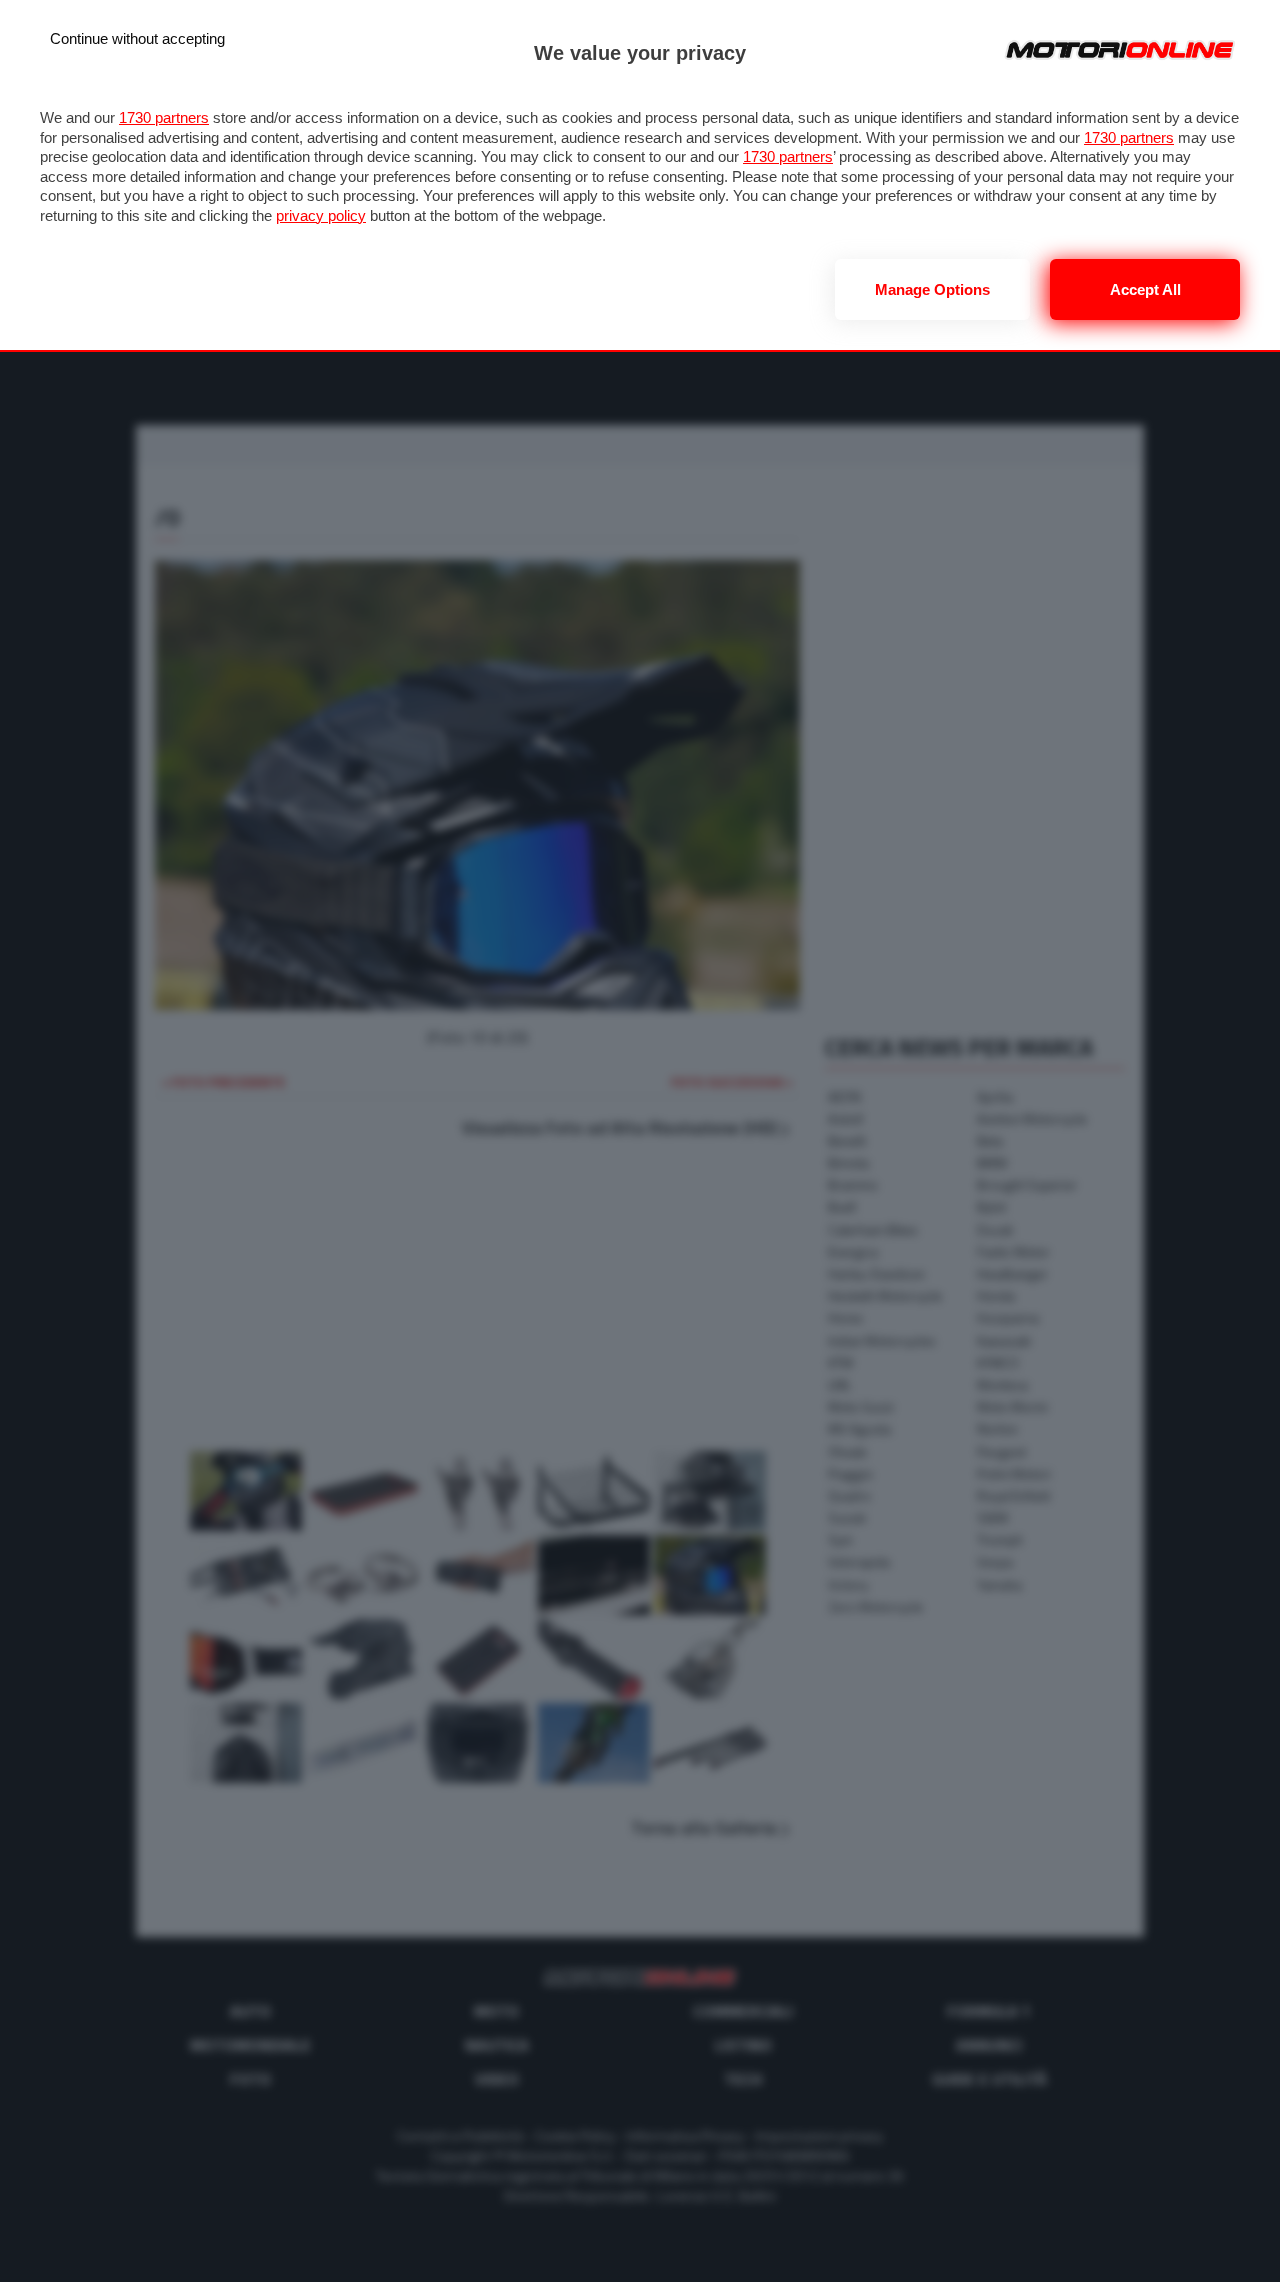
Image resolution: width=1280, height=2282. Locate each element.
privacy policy (321, 215)
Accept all (1145, 289)
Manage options (932, 289)
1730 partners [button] (164, 117)
